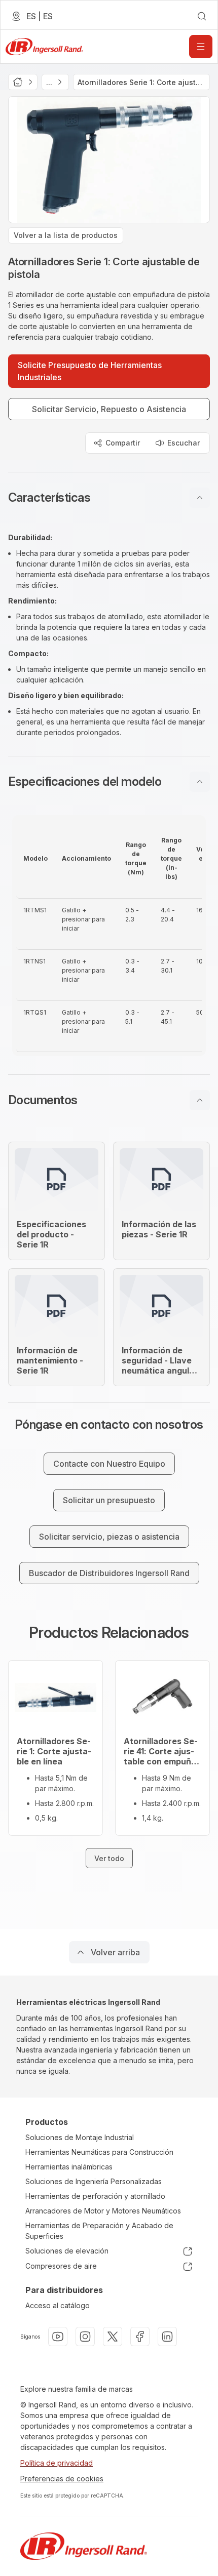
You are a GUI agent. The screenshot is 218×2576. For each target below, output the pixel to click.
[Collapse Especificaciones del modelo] (200, 782)
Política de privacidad (57, 2463)
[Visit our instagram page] (85, 2337)
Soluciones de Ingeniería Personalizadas (94, 2181)
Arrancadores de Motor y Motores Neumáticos (103, 2211)
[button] (109, 498)
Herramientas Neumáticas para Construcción (99, 2152)
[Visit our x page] (113, 2337)
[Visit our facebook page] (140, 2337)
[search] (202, 16)
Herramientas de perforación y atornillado (95, 2196)
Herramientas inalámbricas (69, 2167)
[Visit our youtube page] (58, 2337)
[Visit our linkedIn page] (167, 2337)
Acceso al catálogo (58, 2305)
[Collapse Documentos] (200, 1100)
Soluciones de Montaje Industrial (80, 2137)
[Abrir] (201, 47)
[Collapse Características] (200, 498)
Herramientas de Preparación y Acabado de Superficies (99, 2231)
